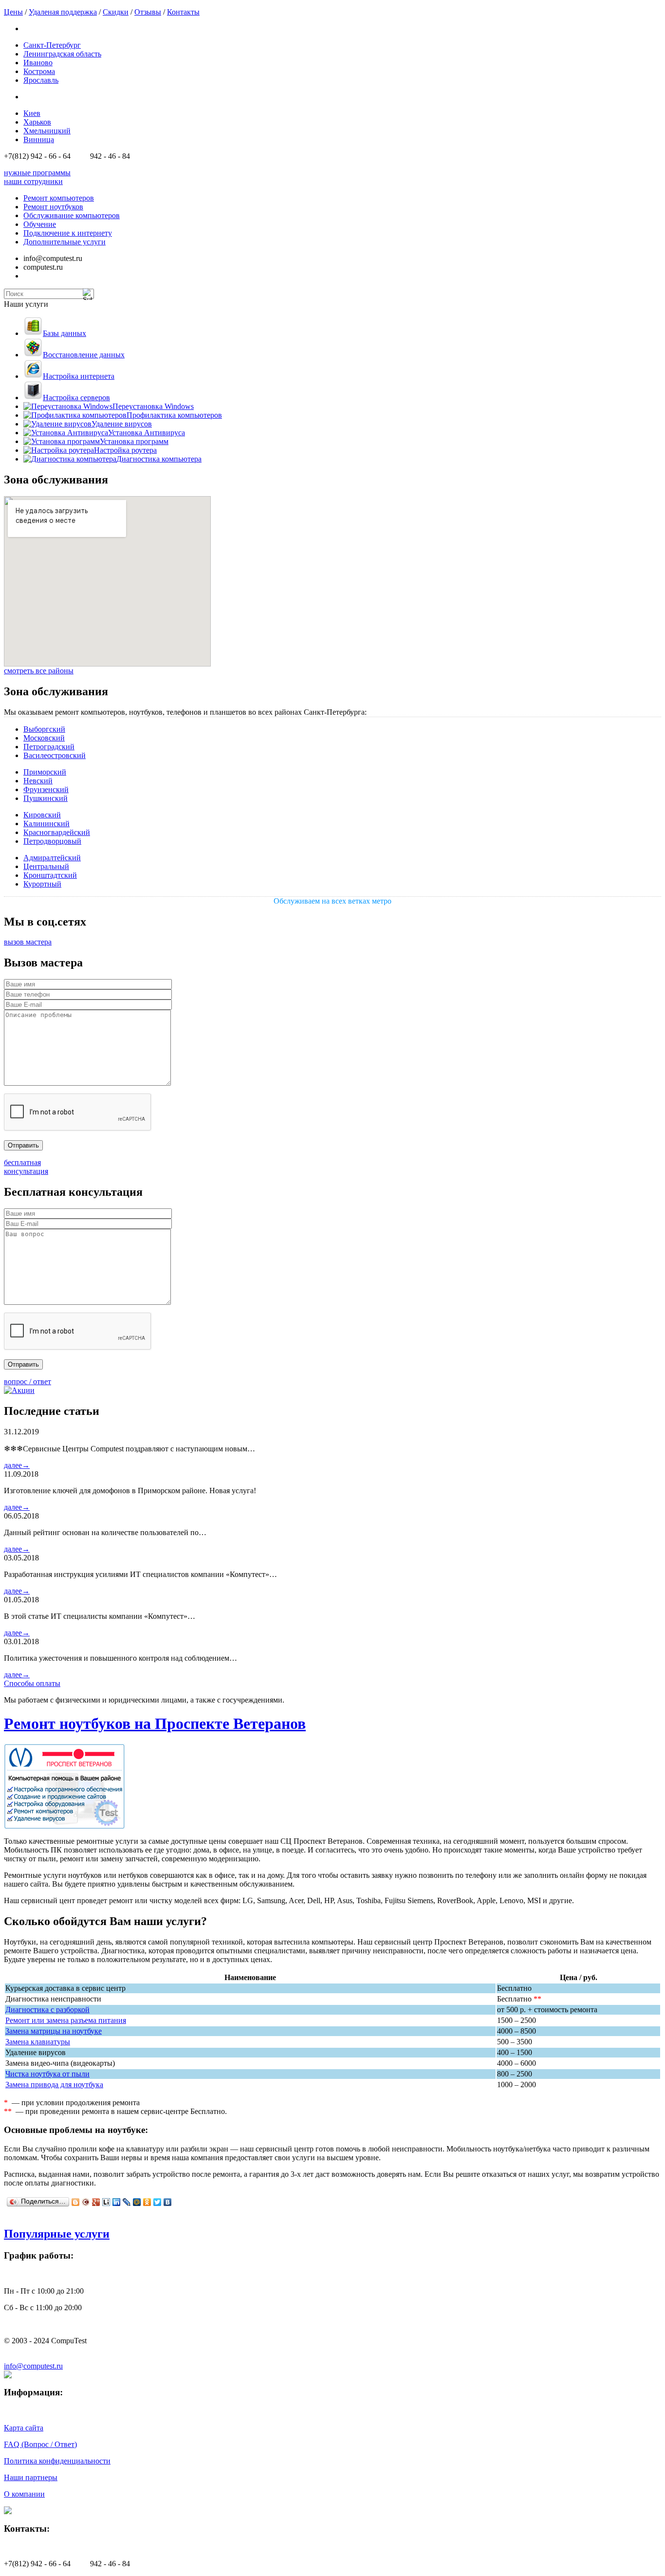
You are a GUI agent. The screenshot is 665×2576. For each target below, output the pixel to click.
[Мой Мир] (137, 2202)
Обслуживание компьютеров (72, 215)
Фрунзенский (46, 789)
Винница (39, 139)
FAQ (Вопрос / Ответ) (40, 2444)
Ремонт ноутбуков (53, 207)
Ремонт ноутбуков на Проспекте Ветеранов (155, 1724)
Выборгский (44, 729)
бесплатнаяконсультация (26, 1167)
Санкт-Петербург (52, 45)
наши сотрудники (33, 181)
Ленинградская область (62, 54)
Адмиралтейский (52, 858)
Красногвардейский (57, 832)
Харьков (37, 122)
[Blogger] (76, 2202)
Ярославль (41, 80)
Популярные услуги (57, 2234)
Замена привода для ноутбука (54, 2085)
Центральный (46, 866)
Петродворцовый (52, 841)
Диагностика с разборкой (47, 2010)
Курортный (42, 884)
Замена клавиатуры (38, 2042)
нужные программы (37, 173)
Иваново (38, 63)
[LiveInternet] (106, 2202)
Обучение (40, 224)
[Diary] (86, 2202)
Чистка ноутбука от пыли (47, 2074)
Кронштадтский (50, 875)
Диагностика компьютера (159, 459)
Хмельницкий (47, 131)
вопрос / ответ (28, 1381)
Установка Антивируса (147, 433)
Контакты (183, 12)
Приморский (45, 772)
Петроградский (49, 747)
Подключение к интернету (68, 233)
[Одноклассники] (147, 2202)
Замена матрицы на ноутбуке (54, 2031)
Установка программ (134, 441)
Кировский (42, 815)
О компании (24, 2494)
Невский (38, 781)
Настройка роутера (125, 450)
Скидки (116, 12)
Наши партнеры (31, 2477)
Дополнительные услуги (65, 242)
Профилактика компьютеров (174, 415)
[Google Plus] (96, 2202)
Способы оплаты (32, 1683)
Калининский (46, 824)
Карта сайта (24, 2428)
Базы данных (65, 333)
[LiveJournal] (127, 2202)
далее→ (17, 1465)
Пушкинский (46, 798)
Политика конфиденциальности (57, 2461)
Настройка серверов (76, 398)
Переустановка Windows (153, 406)
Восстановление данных (84, 355)
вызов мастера (28, 942)
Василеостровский (55, 755)
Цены (13, 12)
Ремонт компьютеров (59, 198)
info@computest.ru (33, 2366)
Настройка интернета (79, 376)
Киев (32, 113)
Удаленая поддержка (63, 12)
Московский (44, 738)
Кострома (39, 71)
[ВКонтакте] (168, 2202)
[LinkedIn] (117, 2202)
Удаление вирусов (122, 424)
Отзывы (148, 12)
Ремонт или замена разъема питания (66, 2020)
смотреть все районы (39, 671)
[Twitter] (157, 2202)
